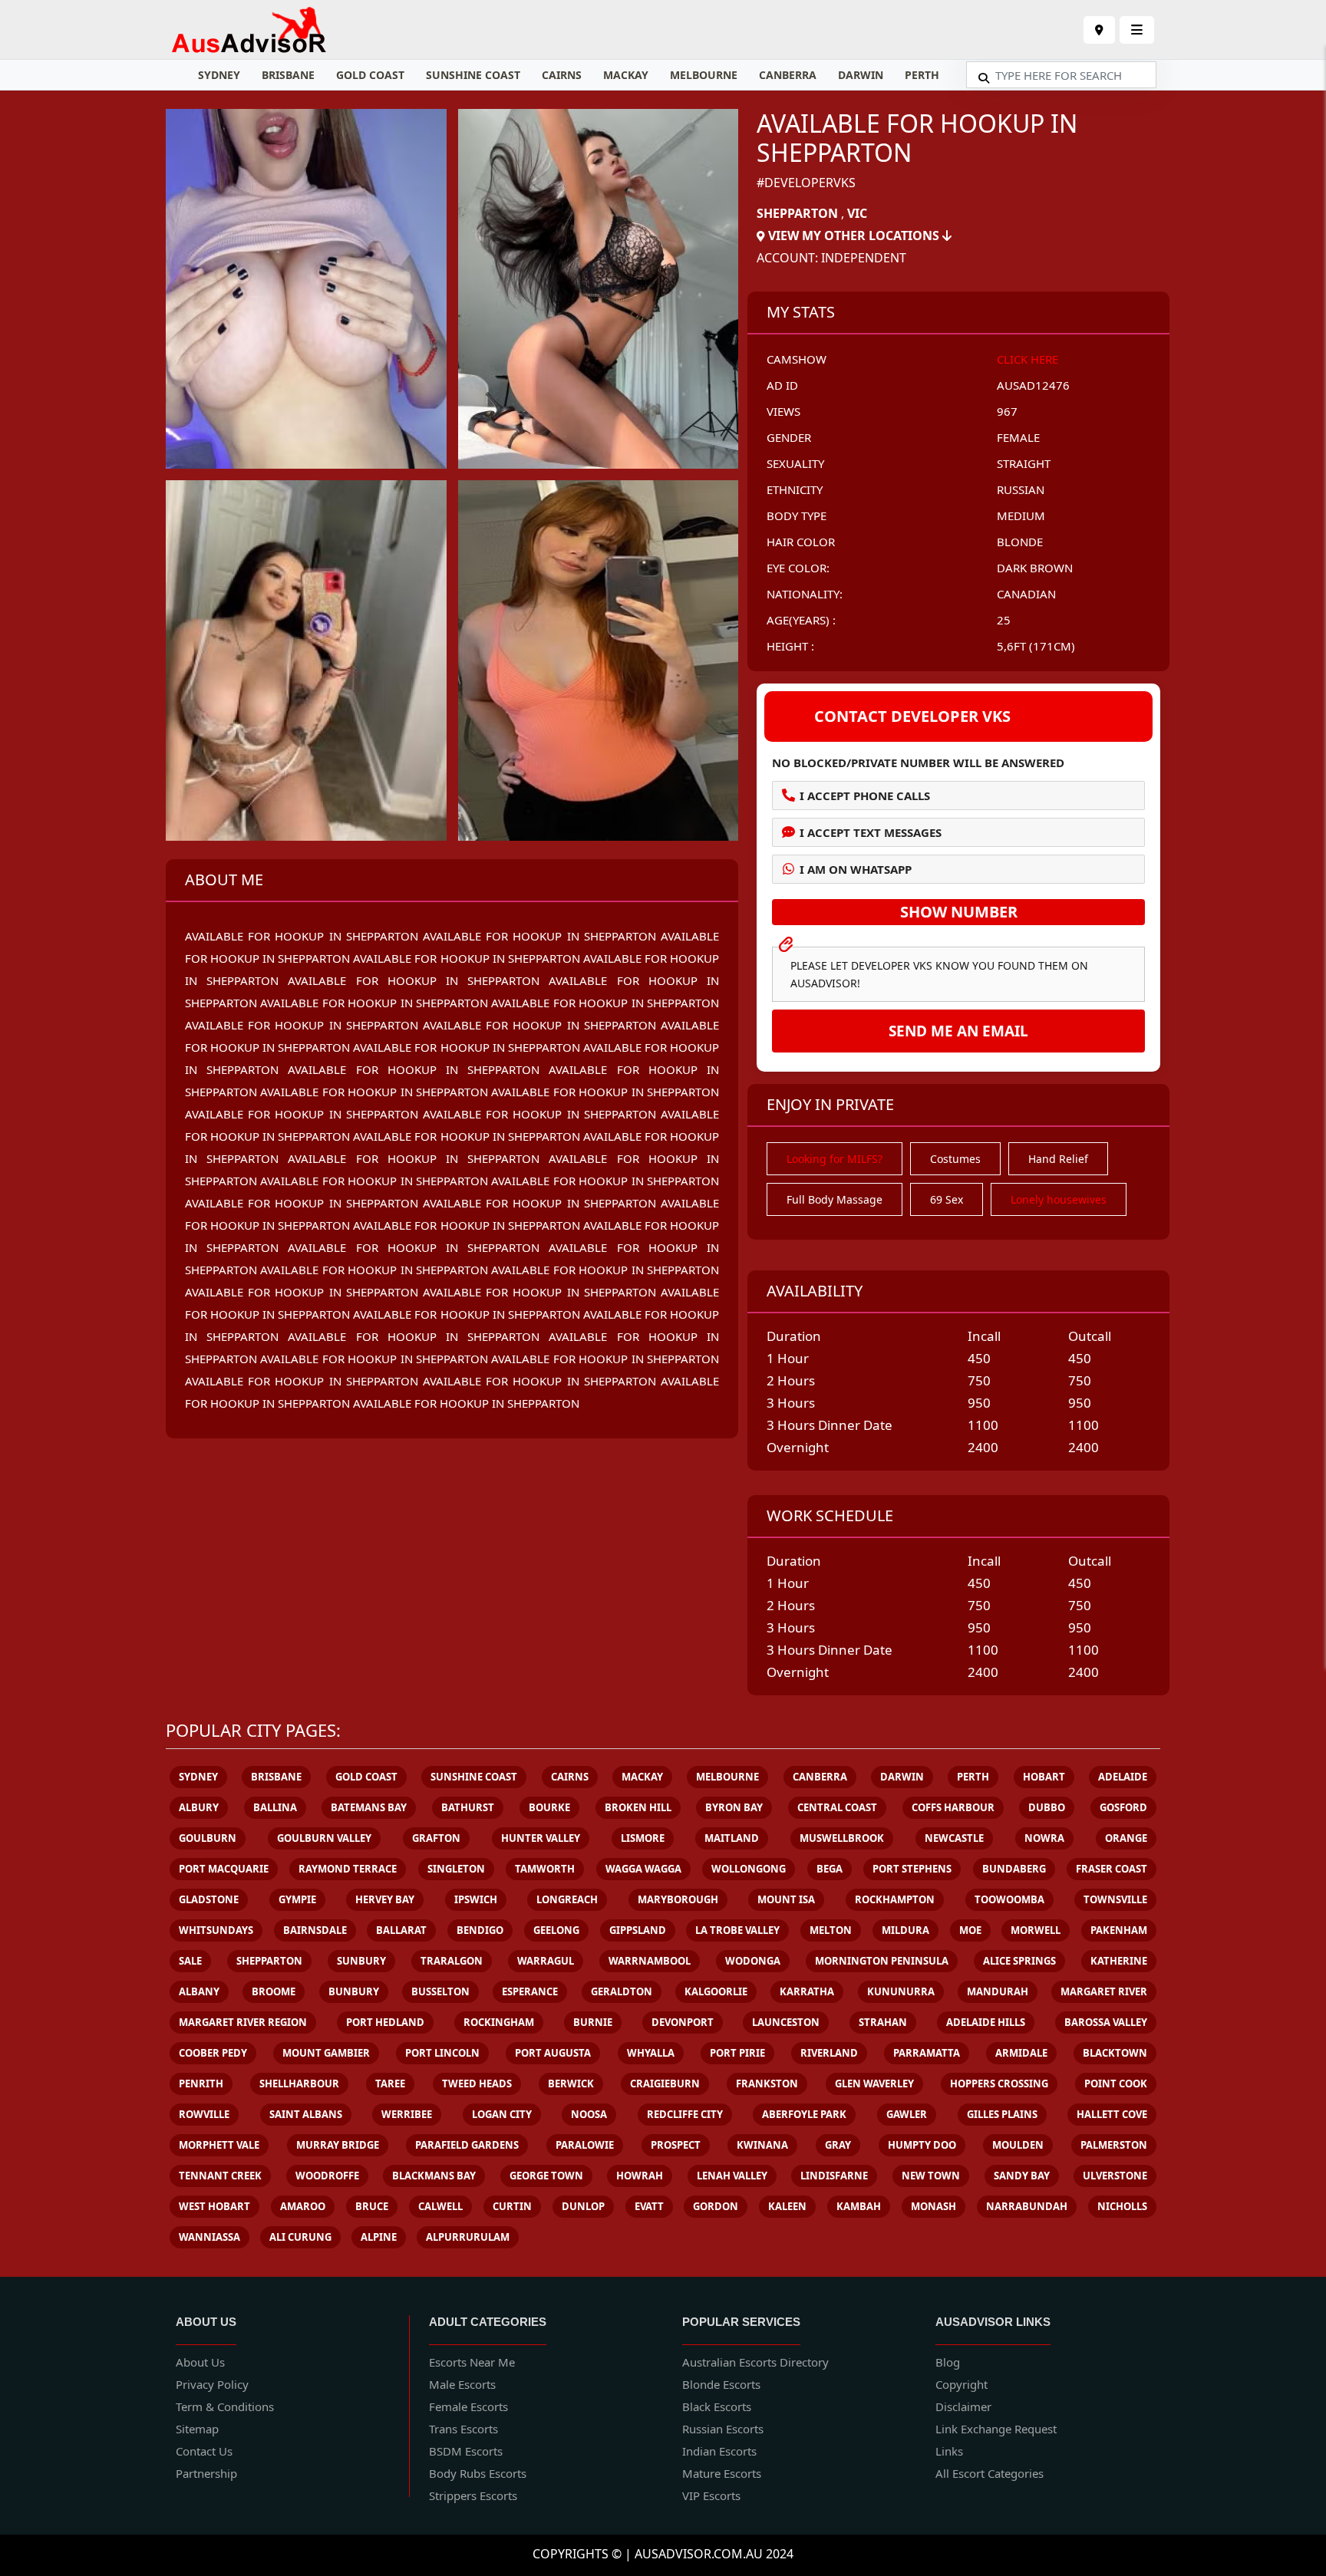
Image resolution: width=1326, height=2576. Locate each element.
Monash (933, 2206)
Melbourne (704, 75)
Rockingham (499, 2022)
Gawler (907, 2114)
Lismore (643, 1838)
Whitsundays (216, 1930)
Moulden (1018, 2145)
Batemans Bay (369, 1807)
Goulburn (208, 1838)
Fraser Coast (1112, 1869)
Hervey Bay (385, 1899)
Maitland (732, 1838)
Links (949, 2451)
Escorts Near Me (472, 2362)
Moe (970, 1930)
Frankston (767, 2084)
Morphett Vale (219, 2145)
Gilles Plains (1002, 2114)
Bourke (549, 1807)
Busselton (440, 1991)
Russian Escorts (723, 2429)
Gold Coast (370, 75)
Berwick (571, 2084)
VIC (857, 213)
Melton (831, 1930)
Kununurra (901, 1991)
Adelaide (1123, 1777)
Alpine (379, 2237)
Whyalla (651, 2053)
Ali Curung (300, 2237)
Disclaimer (963, 2406)
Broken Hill (638, 1807)
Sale (190, 1961)
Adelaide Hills (986, 2022)
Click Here (1027, 359)
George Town (546, 2176)
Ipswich (476, 1899)
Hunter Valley (541, 1838)
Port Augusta (553, 2053)
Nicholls (1122, 2206)
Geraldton (622, 1991)
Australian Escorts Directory (755, 2362)
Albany (199, 1991)
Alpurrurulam (468, 2237)
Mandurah (998, 1991)
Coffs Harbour (953, 1807)
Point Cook (1116, 2084)
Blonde (1020, 542)
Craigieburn (665, 2084)
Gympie (297, 1899)
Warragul (546, 1961)
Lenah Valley (732, 2176)
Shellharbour (299, 2084)
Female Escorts (468, 2406)
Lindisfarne (834, 2176)
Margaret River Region (243, 2022)
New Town (931, 2176)
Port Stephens (912, 1869)
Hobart (1044, 1777)
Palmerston (1114, 2145)
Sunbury (361, 1961)
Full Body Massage (835, 1199)
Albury (199, 1807)
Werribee (407, 2114)
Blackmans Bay (434, 2176)
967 (1007, 411)
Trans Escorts (463, 2429)
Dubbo (1047, 1807)
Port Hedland (385, 2022)
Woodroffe (327, 2176)
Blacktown (1115, 2053)
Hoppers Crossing (999, 2084)
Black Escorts (717, 2406)
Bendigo (480, 1930)
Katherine (1119, 1961)
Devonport (683, 2022)
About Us (200, 2362)
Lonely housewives (1059, 1199)
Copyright (962, 2384)
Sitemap (197, 2429)
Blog (948, 2362)
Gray (838, 2145)
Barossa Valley (1106, 2022)
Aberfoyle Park (804, 2114)
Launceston (786, 2022)
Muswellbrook (842, 1838)
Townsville (1115, 1899)
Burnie (593, 2022)
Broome (274, 1991)
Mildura (905, 1930)
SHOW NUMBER (959, 912)
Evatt (649, 2206)
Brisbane (288, 75)
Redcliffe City (685, 2114)
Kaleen (787, 2206)
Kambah (859, 2206)
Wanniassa (209, 2237)
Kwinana (762, 2145)
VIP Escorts (711, 2495)
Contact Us (204, 2451)
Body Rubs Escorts (478, 2473)
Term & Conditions (225, 2406)
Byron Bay (734, 1807)
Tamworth (545, 1869)
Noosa (589, 2114)
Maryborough (678, 1899)
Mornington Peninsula (882, 1961)
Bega (830, 1869)
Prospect (676, 2145)
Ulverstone (1115, 2176)
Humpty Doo (922, 2145)
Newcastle (954, 1838)
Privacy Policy (212, 2384)
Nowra (1044, 1838)
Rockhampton (895, 1899)
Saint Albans (306, 2114)
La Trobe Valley (737, 1930)
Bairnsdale (315, 1930)
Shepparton (797, 213)
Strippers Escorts (473, 2495)
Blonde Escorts (721, 2384)
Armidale (1021, 2053)
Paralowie (585, 2145)
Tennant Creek (220, 2176)
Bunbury (354, 1991)
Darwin (861, 75)
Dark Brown (1035, 568)
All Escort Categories (990, 2473)
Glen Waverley (874, 2084)
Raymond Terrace (348, 1869)
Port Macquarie (224, 1869)
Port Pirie (737, 2053)
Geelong (556, 1930)
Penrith (201, 2084)
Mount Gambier (326, 2053)
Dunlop (583, 2206)
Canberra (788, 75)
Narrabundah (1027, 2206)
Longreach (567, 1899)
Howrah (640, 2176)
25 (1004, 620)
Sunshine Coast (473, 75)
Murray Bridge (338, 2145)
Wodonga (753, 1961)
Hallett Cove (1112, 2114)
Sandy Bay (1022, 2176)
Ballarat (401, 1930)
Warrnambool (650, 1961)
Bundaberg (1014, 1869)
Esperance (530, 1991)
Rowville (204, 2114)
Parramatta (927, 2053)
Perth (922, 75)
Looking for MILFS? (835, 1159)
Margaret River (1104, 1991)
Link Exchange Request (996, 2429)
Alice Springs (1019, 1961)
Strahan (883, 2022)
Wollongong (749, 1869)
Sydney (219, 75)
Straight (1024, 463)
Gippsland (638, 1930)
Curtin (512, 2206)
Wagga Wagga (643, 1869)
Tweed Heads (477, 2084)
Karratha (807, 1991)
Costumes (955, 1159)
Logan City (502, 2114)
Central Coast (837, 1807)
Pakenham (1119, 1930)
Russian (1021, 489)
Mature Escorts (722, 2473)
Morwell (1036, 1930)
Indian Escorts (719, 2451)
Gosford (1123, 1807)
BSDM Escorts (466, 2451)
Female (1018, 437)
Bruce (372, 2206)
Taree (390, 2084)
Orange (1126, 1838)
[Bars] (1099, 30)
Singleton (456, 1869)
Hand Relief (1058, 1159)
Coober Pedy (213, 2053)
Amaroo (303, 2206)
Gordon (716, 2206)
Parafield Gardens (467, 2145)
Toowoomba (1009, 1899)
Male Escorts (462, 2384)
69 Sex (947, 1199)
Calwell (440, 2206)
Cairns (562, 75)
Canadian (1026, 594)
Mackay (626, 75)
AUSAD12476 (1033, 385)
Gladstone (209, 1899)
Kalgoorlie (716, 1991)
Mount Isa (786, 1899)
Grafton (436, 1838)
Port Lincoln (442, 2053)
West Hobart (214, 2206)
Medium (1021, 516)
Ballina (275, 1807)
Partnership (206, 2473)
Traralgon (452, 1961)
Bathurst (468, 1807)
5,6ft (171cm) (1036, 646)
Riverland (829, 2053)
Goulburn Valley (324, 1838)
